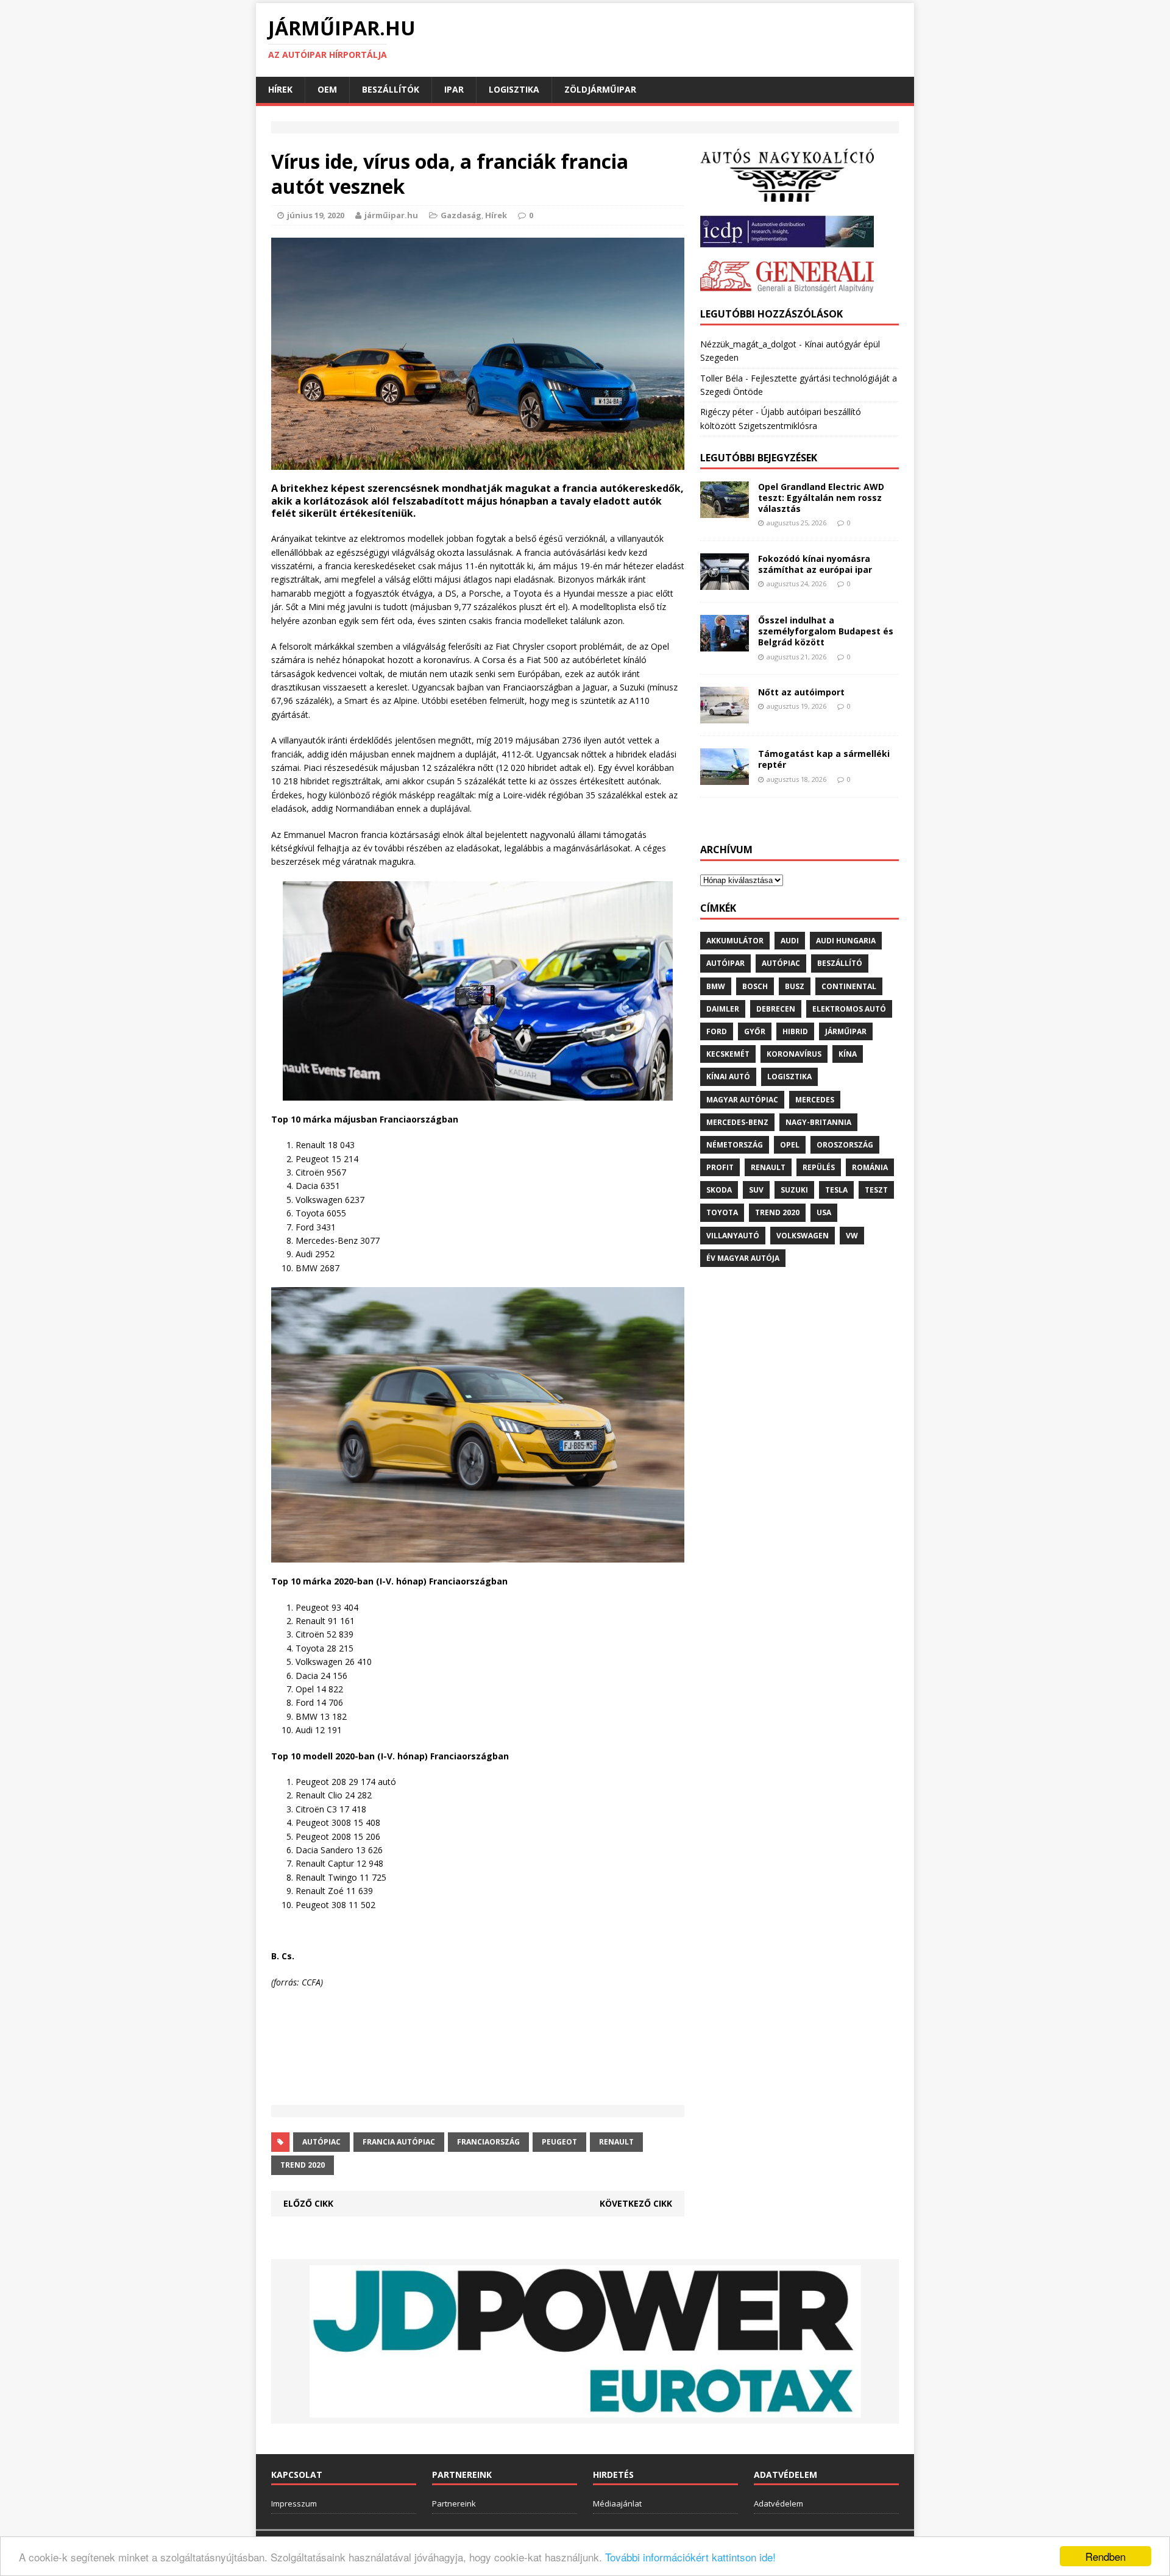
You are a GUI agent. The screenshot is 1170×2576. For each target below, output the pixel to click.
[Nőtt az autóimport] (725, 716)
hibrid (795, 1031)
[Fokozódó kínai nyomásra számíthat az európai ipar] (725, 583)
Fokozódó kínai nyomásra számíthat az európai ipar (815, 564)
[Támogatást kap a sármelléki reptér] (725, 778)
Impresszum (294, 2503)
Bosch (755, 986)
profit (720, 1167)
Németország (735, 1145)
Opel (790, 1145)
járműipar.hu (391, 215)
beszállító (840, 963)
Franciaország (488, 2142)
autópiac (321, 2142)
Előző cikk (308, 2203)
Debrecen (776, 1009)
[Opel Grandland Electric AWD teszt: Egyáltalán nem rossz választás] (725, 511)
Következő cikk (636, 2203)
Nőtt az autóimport (801, 692)
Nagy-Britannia (818, 1122)
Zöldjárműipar (600, 89)
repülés (819, 1167)
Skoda (719, 1190)
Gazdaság (461, 215)
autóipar (725, 963)
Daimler (723, 1009)
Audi (790, 941)
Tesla (836, 1190)
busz (795, 986)
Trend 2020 (303, 2165)
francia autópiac (399, 2142)
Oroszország (845, 1145)
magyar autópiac (742, 1100)
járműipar (846, 1031)
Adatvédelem (778, 2503)
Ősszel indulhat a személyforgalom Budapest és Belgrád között (826, 631)
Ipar (454, 89)
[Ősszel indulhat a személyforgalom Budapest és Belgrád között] (725, 644)
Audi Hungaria (846, 941)
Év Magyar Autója (743, 1258)
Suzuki (794, 1190)
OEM (327, 89)
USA (824, 1212)
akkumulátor (735, 941)
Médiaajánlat (617, 2503)
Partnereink (454, 2503)
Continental (849, 986)
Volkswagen (803, 1236)
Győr (755, 1031)
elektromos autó (849, 1009)
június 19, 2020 (316, 215)
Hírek (280, 89)
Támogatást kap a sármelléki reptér (824, 759)
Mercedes (815, 1100)
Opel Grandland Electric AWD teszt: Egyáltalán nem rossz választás (821, 498)
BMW (716, 986)
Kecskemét (728, 1054)
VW (852, 1236)
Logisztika (514, 89)
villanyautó (733, 1236)
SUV (756, 1190)
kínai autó (728, 1077)
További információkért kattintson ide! (690, 2557)
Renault (616, 2142)
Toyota (722, 1212)
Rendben (1105, 2556)
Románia (870, 1167)
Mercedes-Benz (737, 1122)
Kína (848, 1054)
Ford (717, 1031)
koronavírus (794, 1054)
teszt (876, 1190)
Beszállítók (391, 89)
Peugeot (559, 2142)
